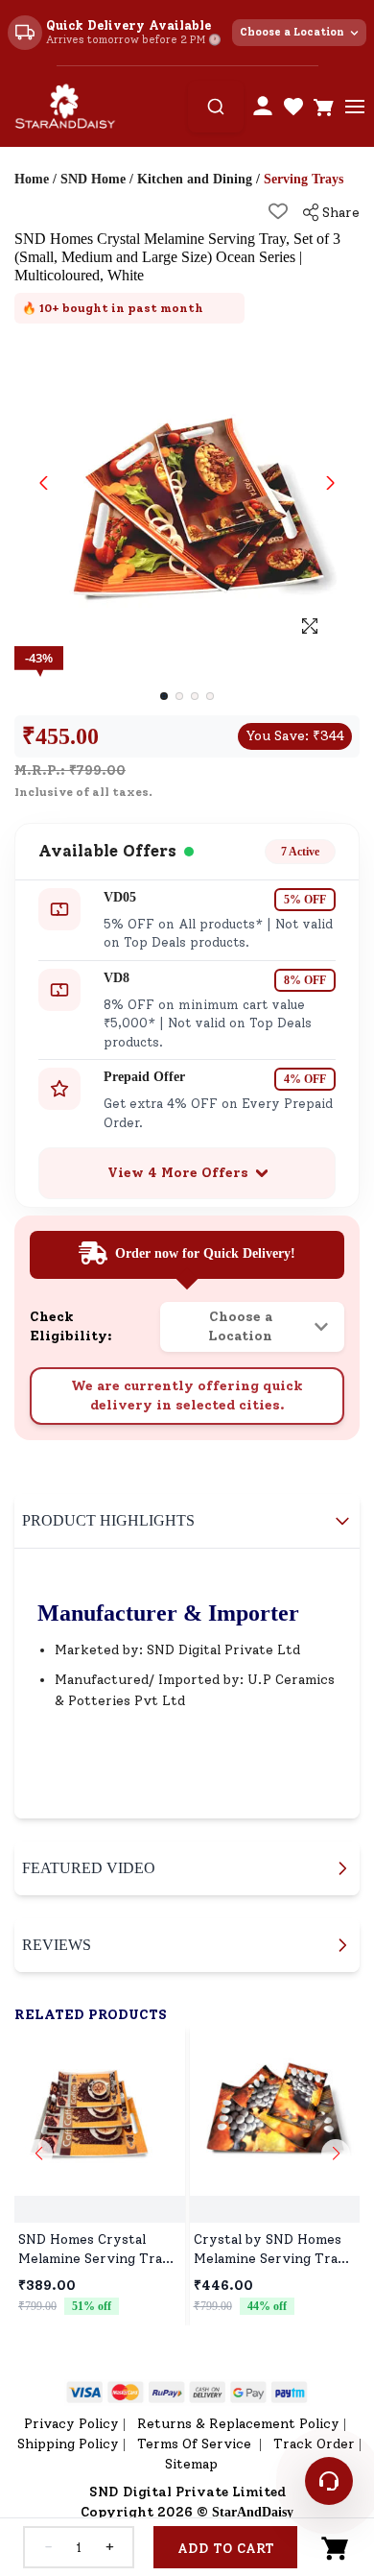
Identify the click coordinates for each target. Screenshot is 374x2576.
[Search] (216, 107)
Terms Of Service (196, 2444)
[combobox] (216, 107)
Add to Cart (226, 2549)
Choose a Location (292, 32)
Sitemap (191, 2464)
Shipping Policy (68, 2444)
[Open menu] (355, 107)
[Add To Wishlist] (278, 211)
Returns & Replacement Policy (238, 2424)
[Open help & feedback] (329, 2481)
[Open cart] (324, 107)
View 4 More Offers (178, 1173)
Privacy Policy (71, 2424)
